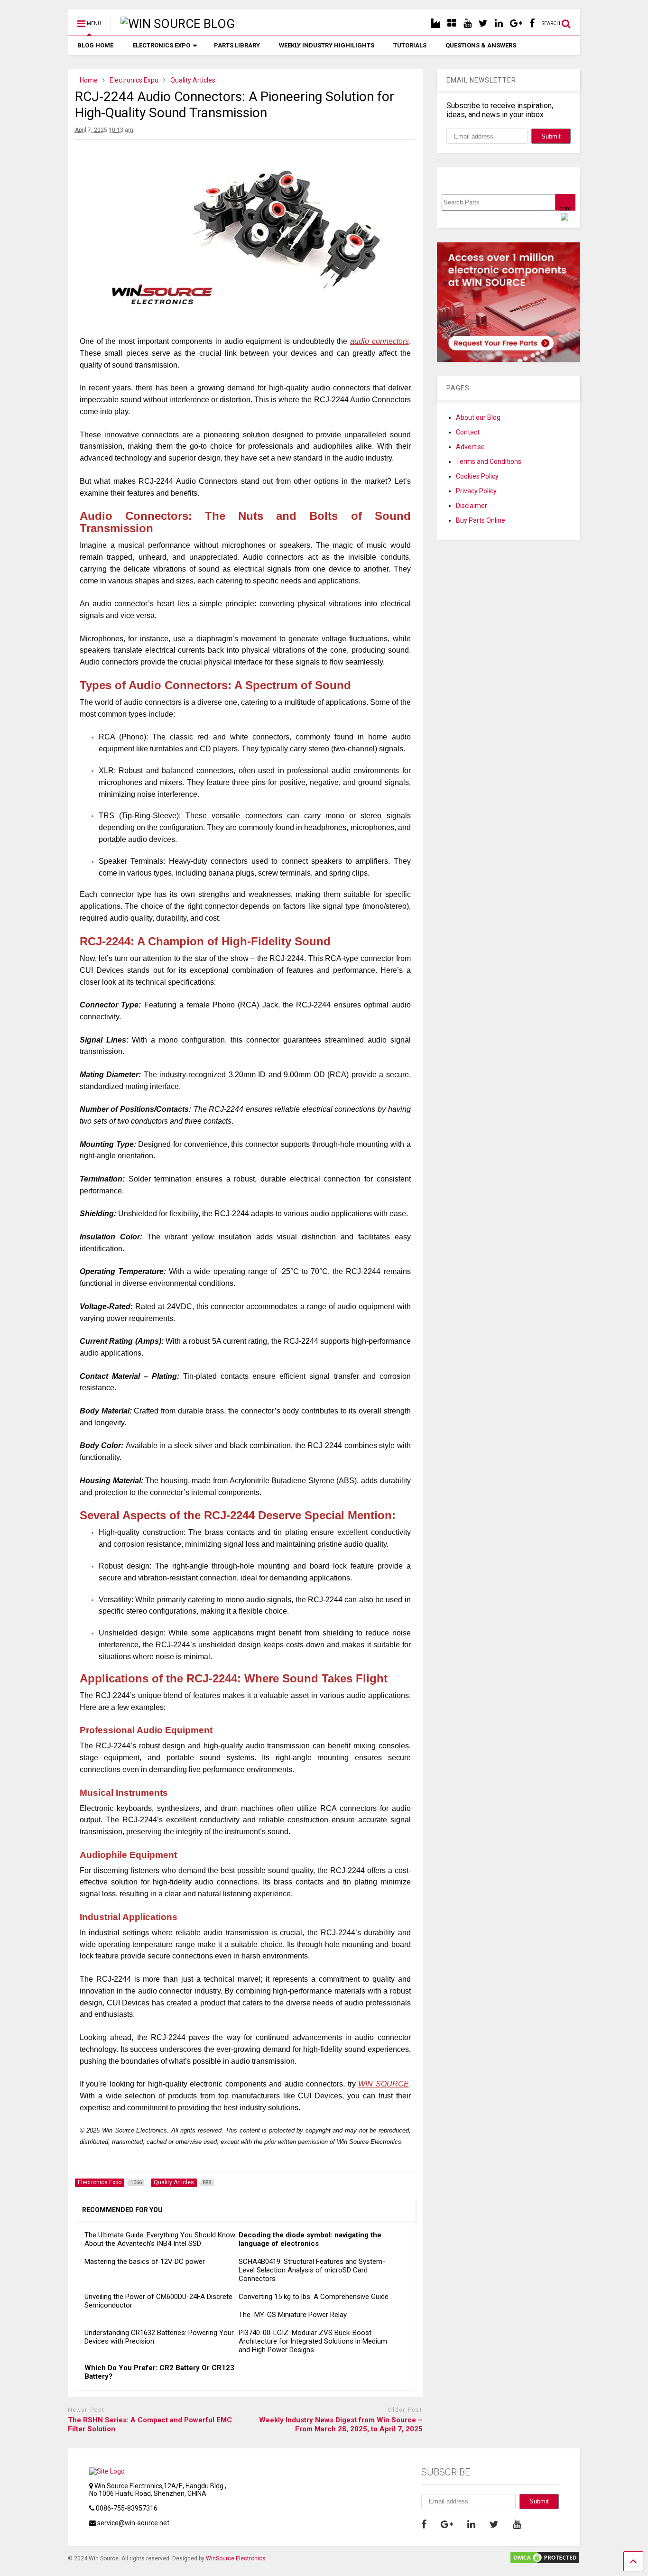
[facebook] (532, 23)
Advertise (470, 447)
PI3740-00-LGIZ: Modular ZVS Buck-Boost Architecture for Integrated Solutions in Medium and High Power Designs (313, 2341)
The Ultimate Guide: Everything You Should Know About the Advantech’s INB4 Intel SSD (160, 2239)
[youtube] (467, 23)
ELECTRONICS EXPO (161, 45)
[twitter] (483, 23)
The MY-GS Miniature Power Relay (293, 2315)
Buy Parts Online (481, 520)
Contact (468, 432)
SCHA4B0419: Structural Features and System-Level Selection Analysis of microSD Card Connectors (312, 2270)
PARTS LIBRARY (237, 45)
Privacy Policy (476, 491)
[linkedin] (499, 23)
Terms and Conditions (489, 462)
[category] (452, 23)
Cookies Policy (477, 476)
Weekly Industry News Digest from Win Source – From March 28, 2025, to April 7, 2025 (341, 2425)
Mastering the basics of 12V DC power (145, 2262)
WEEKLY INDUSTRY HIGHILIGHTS (327, 45)
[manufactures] (435, 23)
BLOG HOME (95, 45)
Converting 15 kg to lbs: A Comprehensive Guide (314, 2297)
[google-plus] (516, 23)
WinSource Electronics (236, 2558)
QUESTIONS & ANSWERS (481, 45)
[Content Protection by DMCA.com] (545, 2561)
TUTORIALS (410, 45)
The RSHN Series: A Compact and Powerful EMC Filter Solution (150, 2425)
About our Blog (478, 417)
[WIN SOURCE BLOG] (173, 24)
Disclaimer (472, 506)
